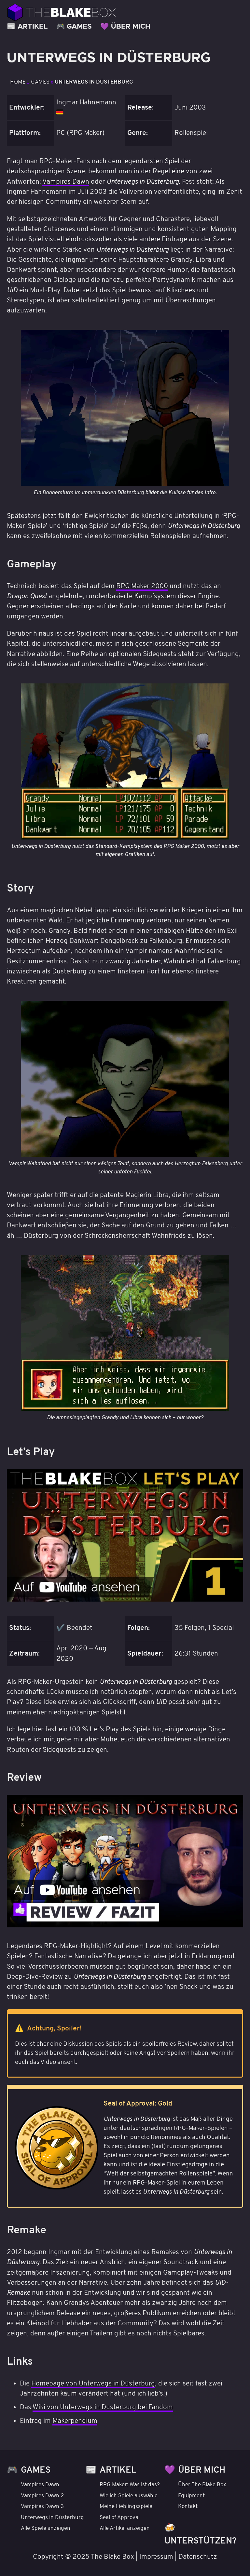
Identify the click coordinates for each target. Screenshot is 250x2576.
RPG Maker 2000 (142, 586)
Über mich (131, 26)
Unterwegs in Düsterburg (94, 82)
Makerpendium (75, 2421)
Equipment (191, 2496)
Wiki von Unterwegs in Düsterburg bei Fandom (103, 2407)
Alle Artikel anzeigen (125, 2529)
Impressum (156, 2557)
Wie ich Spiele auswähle (129, 2496)
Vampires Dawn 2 (42, 2496)
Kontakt (188, 2507)
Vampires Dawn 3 (42, 2507)
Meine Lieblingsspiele (126, 2507)
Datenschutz (198, 2557)
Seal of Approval (120, 2518)
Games (79, 26)
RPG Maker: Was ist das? (130, 2485)
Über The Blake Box (202, 2485)
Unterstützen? (201, 2541)
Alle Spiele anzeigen (46, 2529)
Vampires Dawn (66, 182)
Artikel (33, 26)
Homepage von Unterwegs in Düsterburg (93, 2384)
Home (19, 82)
